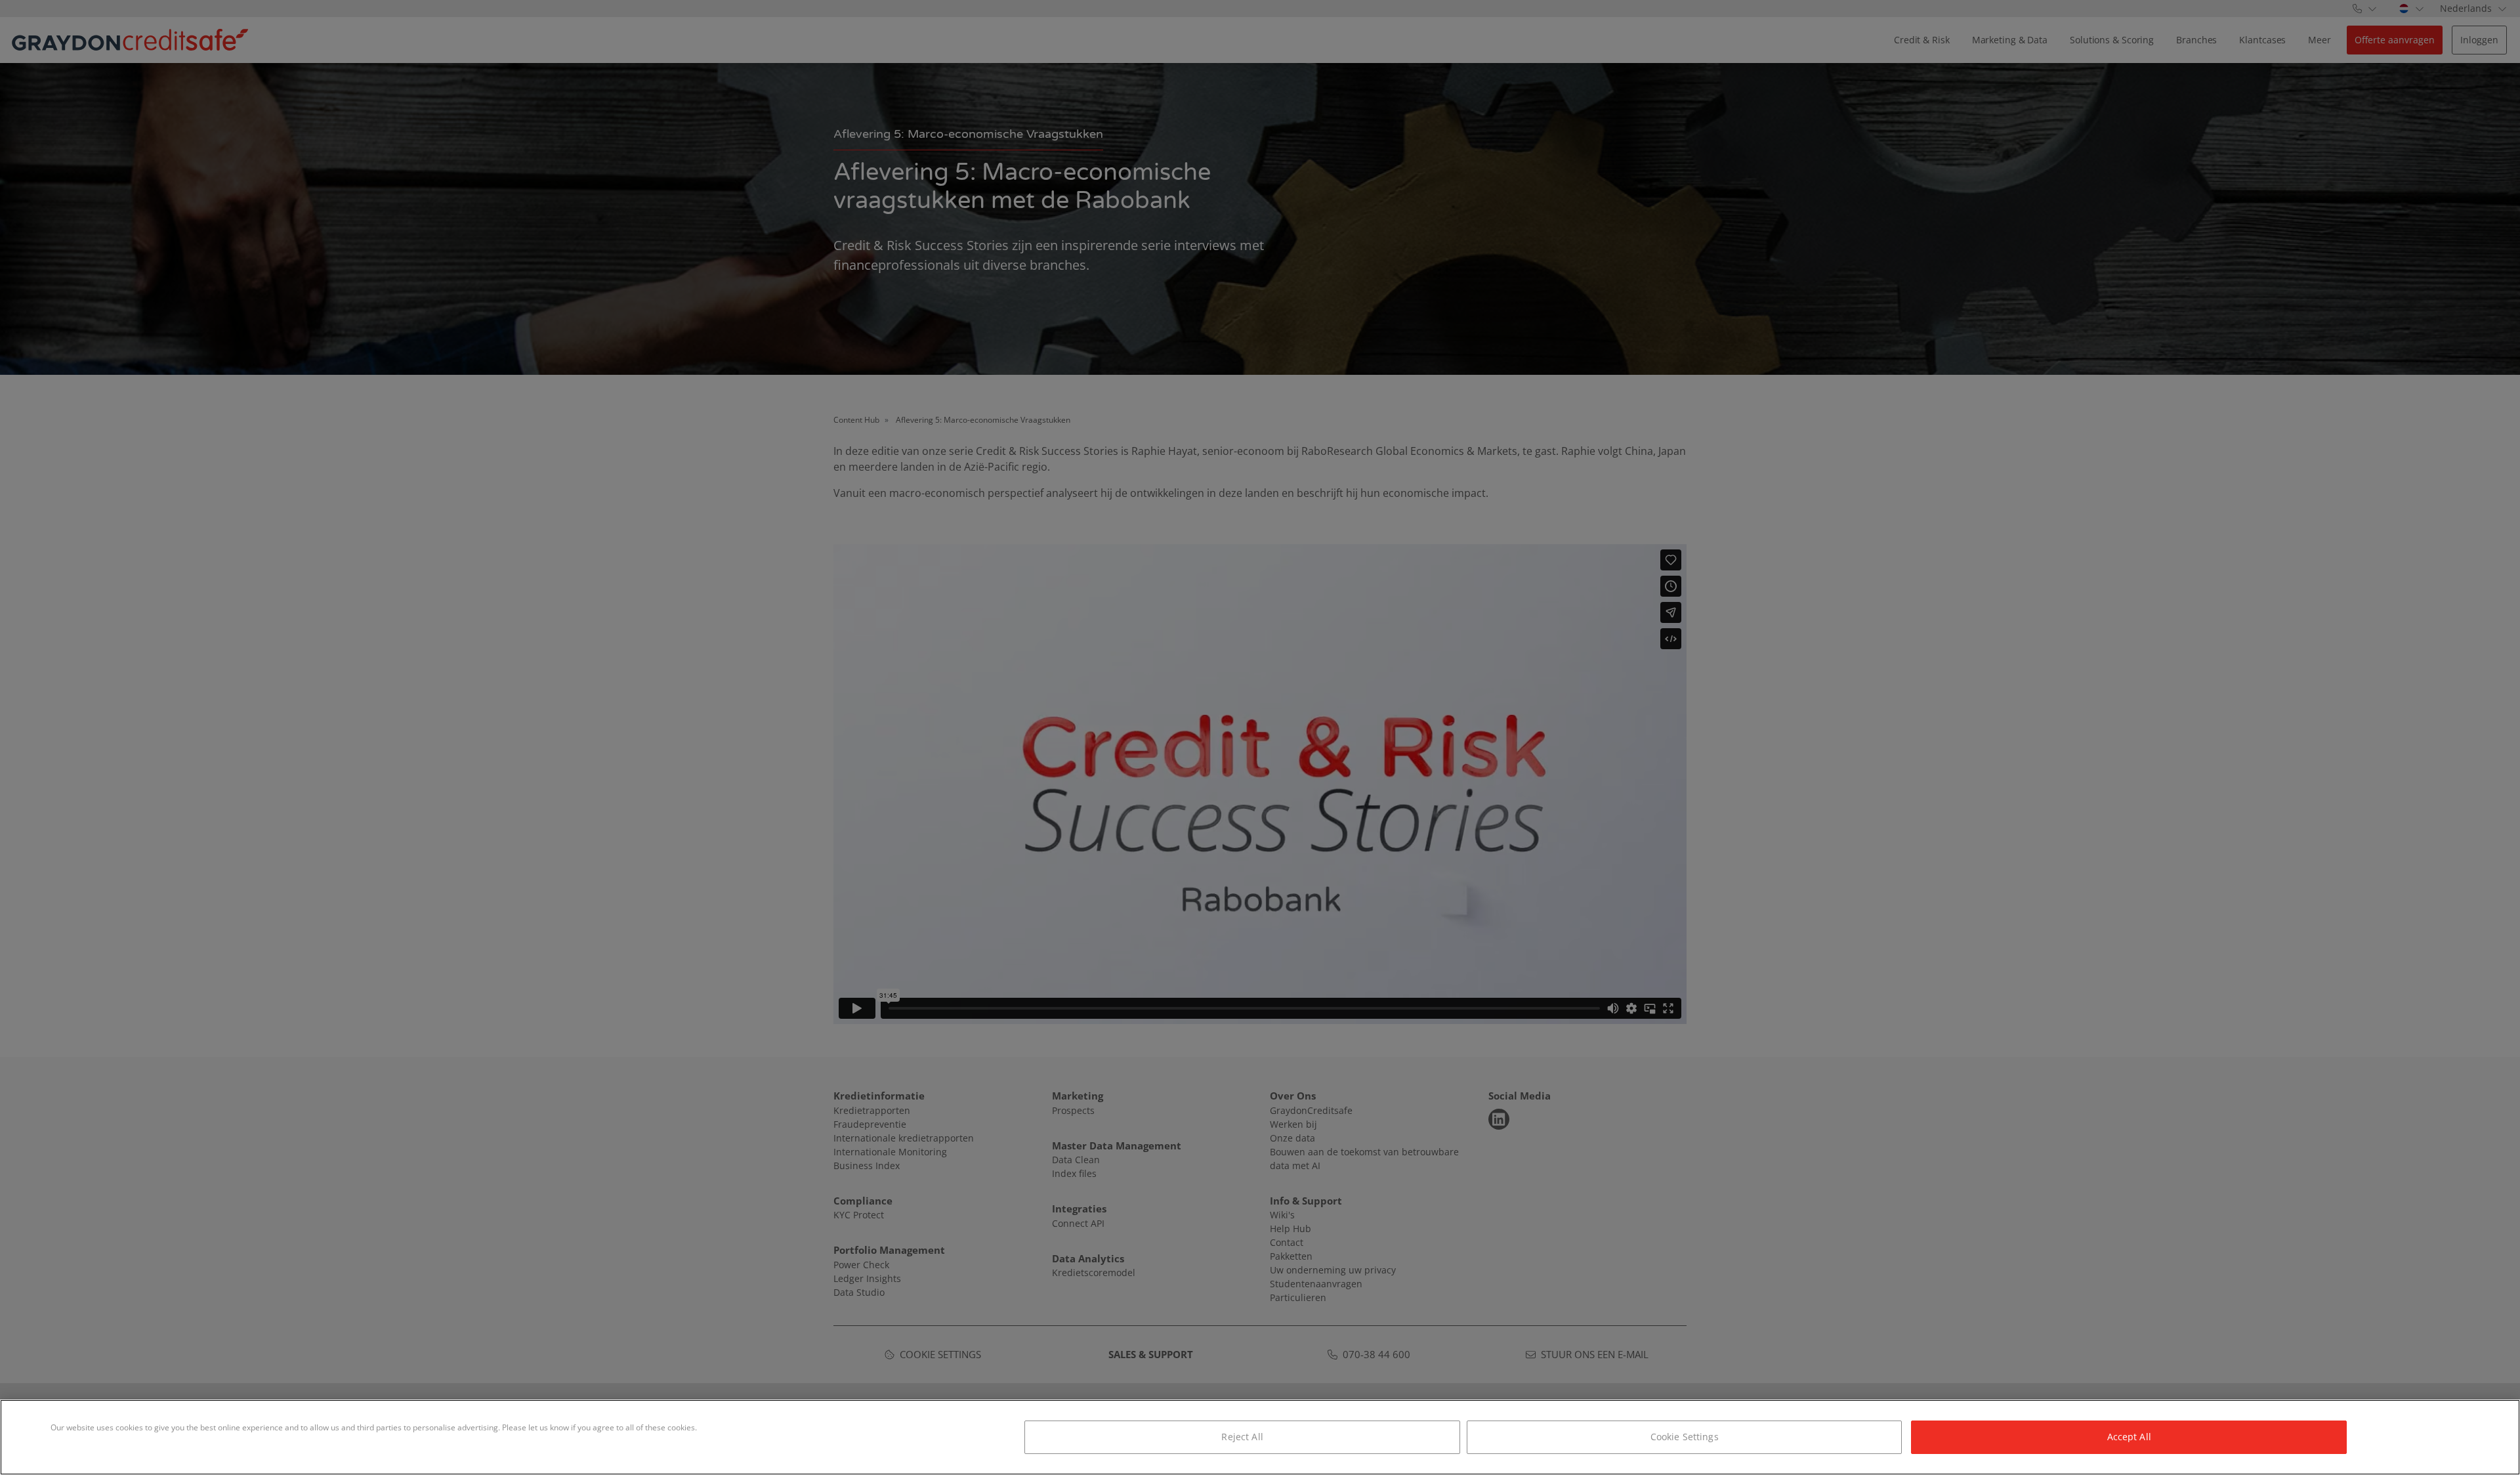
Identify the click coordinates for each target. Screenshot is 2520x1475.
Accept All (2129, 1437)
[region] (1260, 1437)
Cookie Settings (1685, 1437)
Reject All (1242, 1437)
